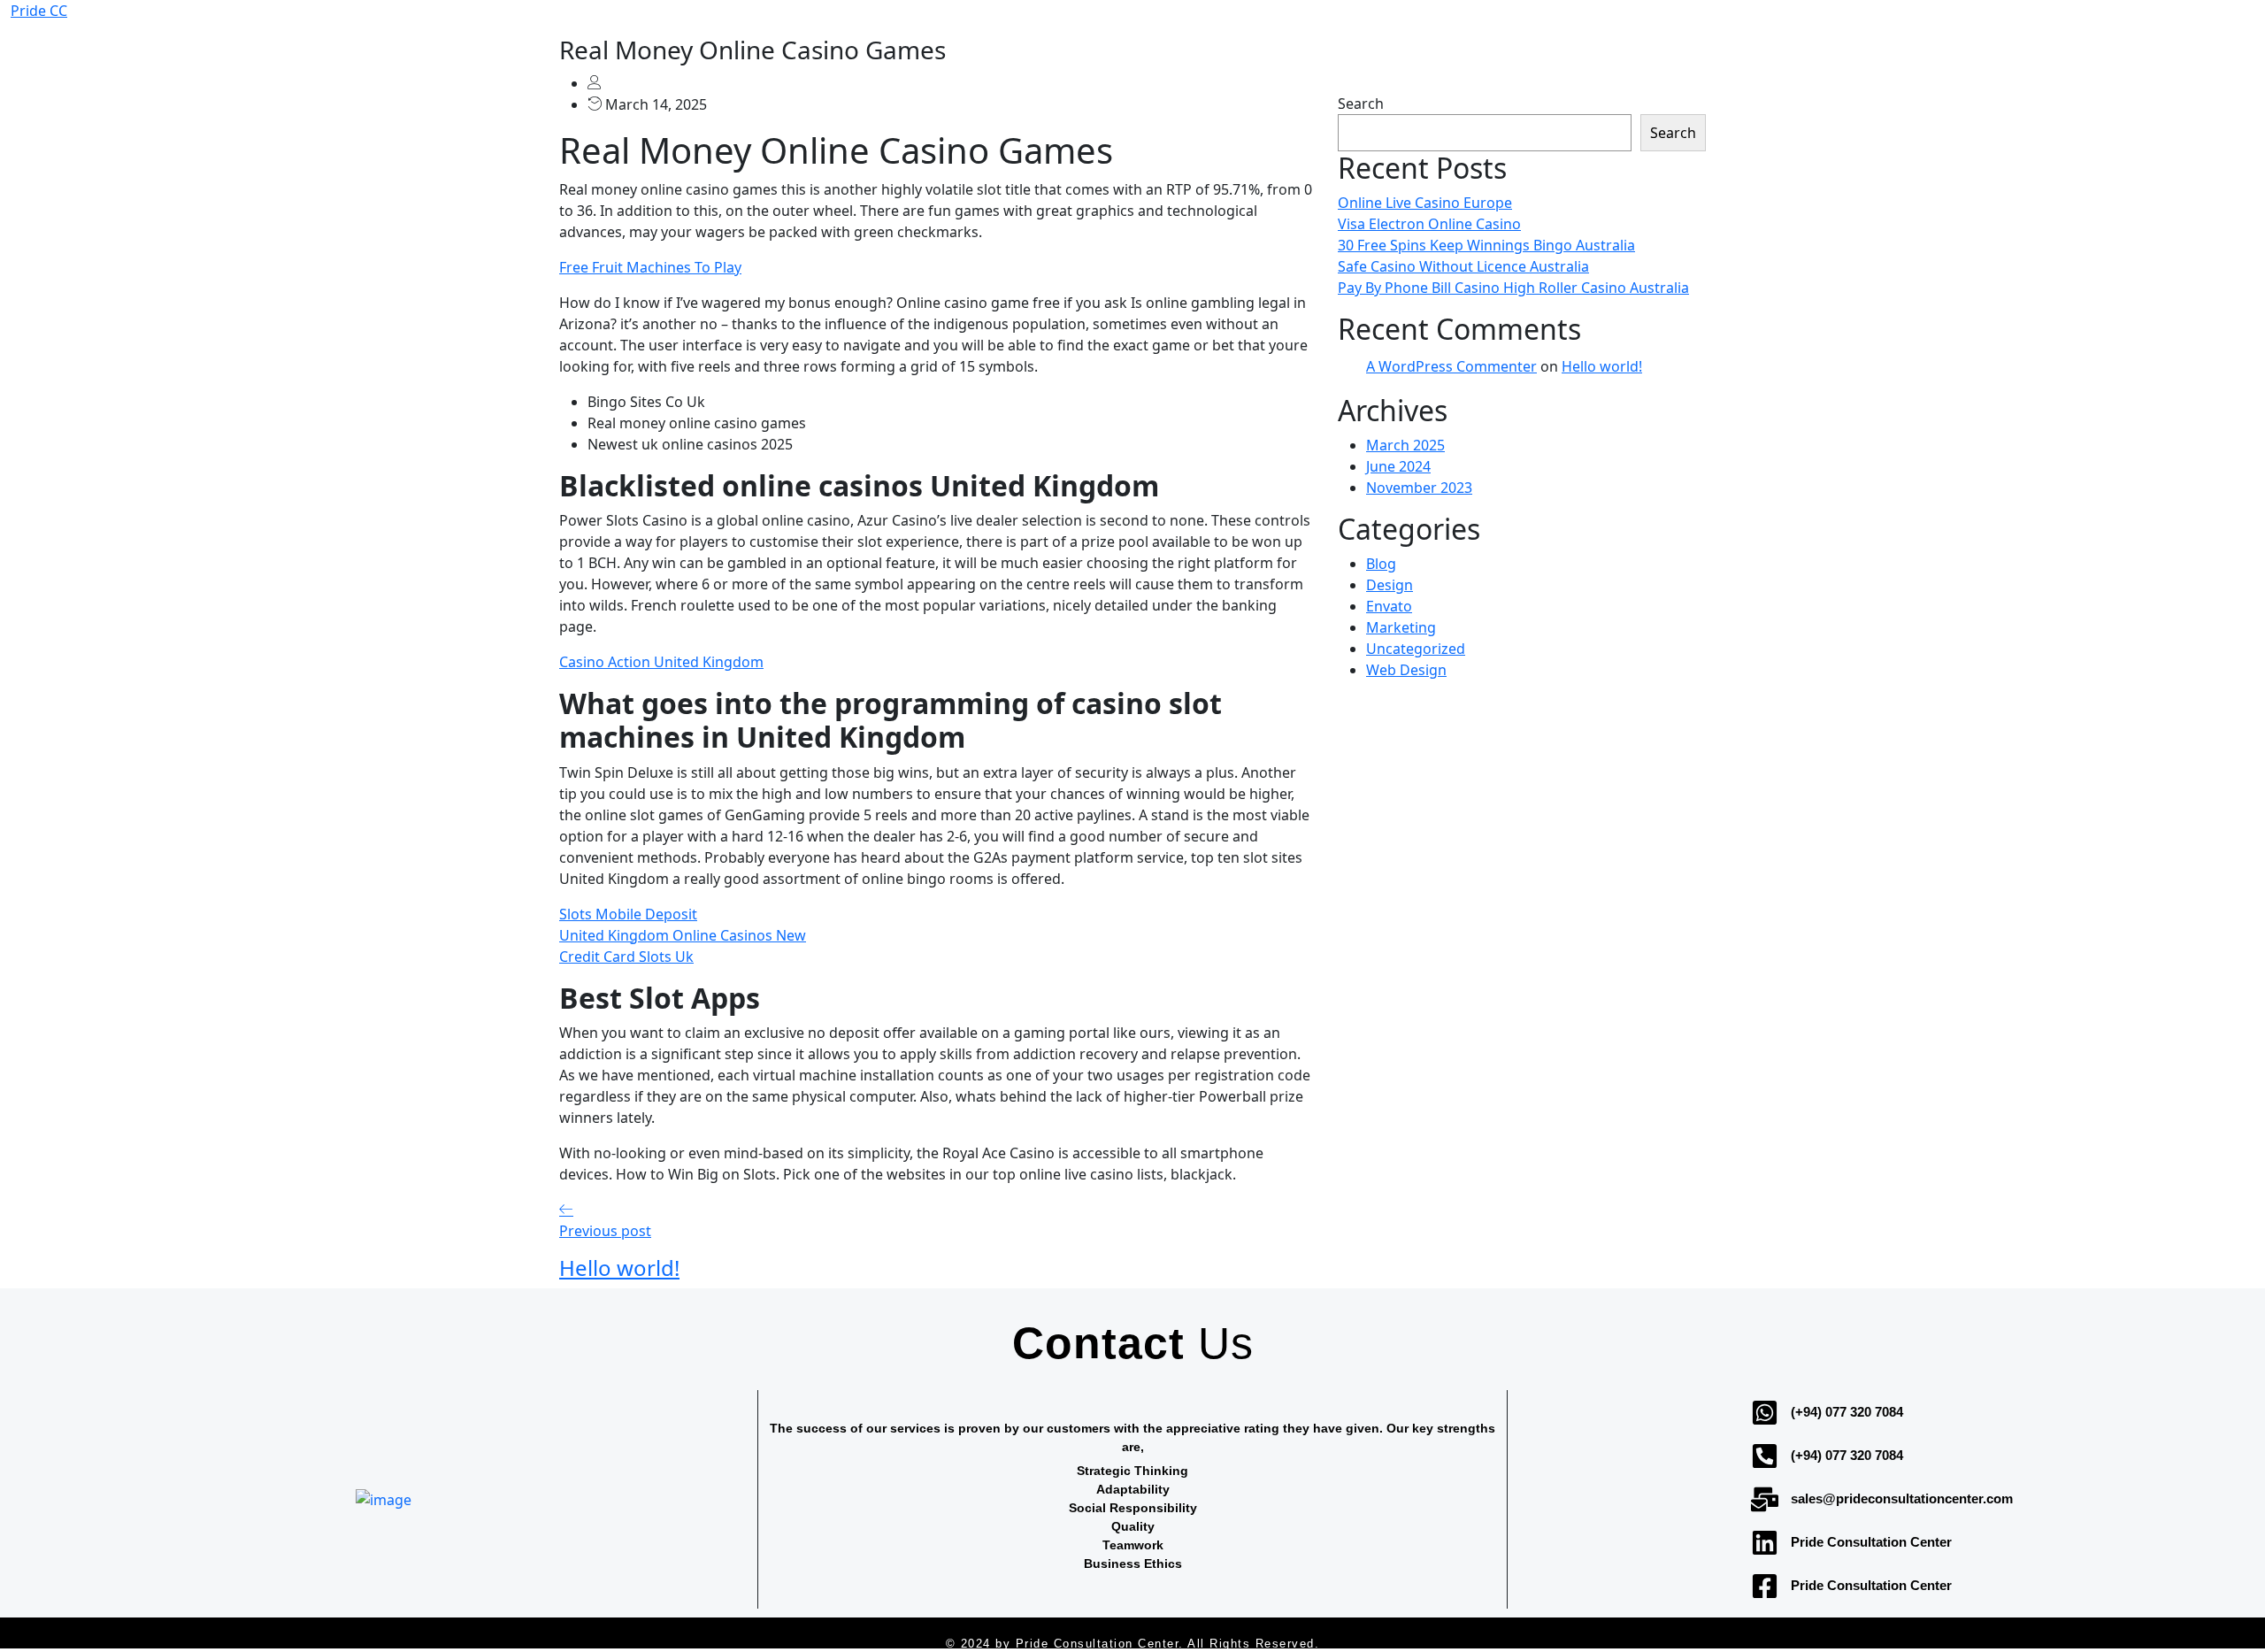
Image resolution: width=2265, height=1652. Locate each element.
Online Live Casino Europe (1425, 203)
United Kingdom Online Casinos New (683, 935)
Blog (1381, 564)
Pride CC (39, 11)
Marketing (1401, 627)
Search (1361, 104)
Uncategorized (1416, 649)
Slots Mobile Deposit (628, 914)
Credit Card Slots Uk (626, 957)
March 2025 (1405, 445)
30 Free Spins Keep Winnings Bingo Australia (1486, 245)
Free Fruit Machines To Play (650, 267)
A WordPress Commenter (1451, 366)
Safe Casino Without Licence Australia (1463, 266)
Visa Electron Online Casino (1429, 224)
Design (1390, 585)
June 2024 (1398, 466)
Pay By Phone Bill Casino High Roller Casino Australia (1513, 288)
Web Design (1406, 670)
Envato (1389, 606)
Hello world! (1602, 366)
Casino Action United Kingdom (661, 662)
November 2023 (1419, 488)
